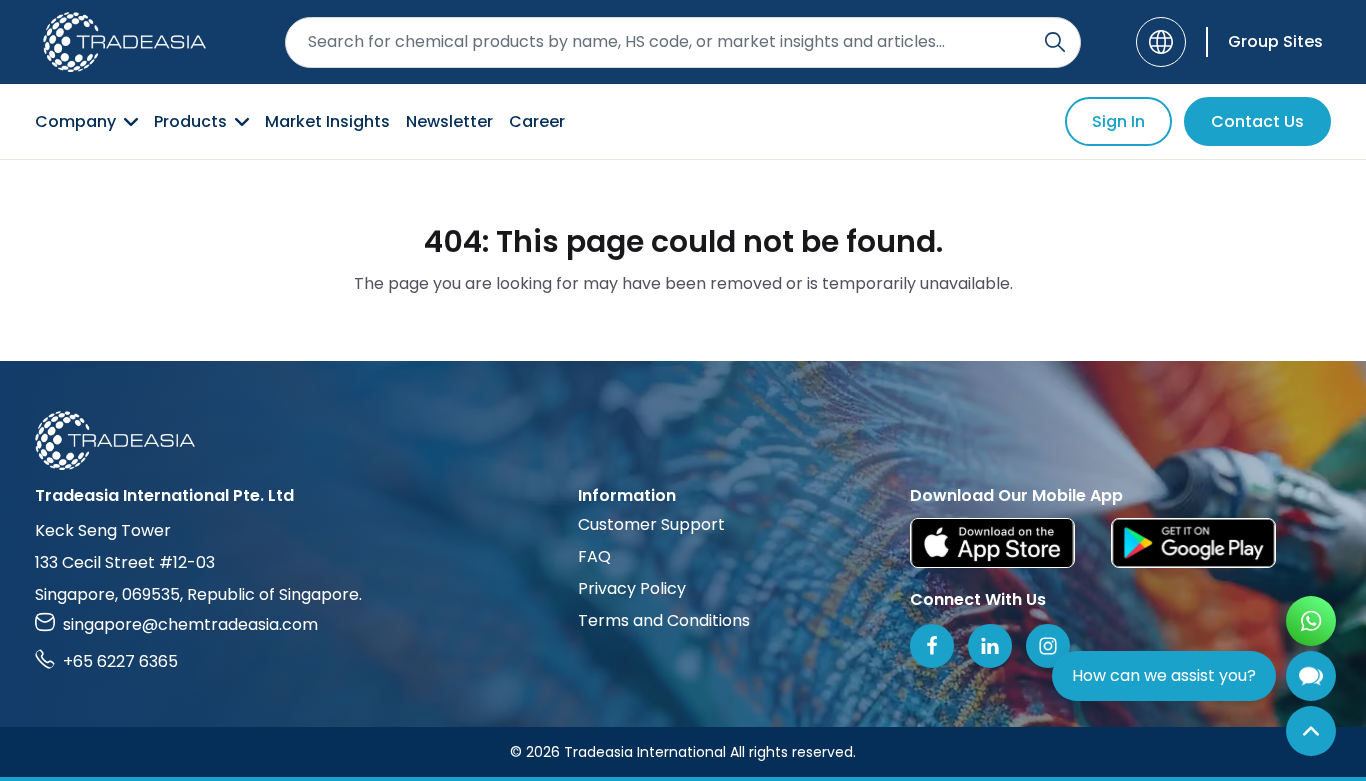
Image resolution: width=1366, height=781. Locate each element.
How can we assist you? (1164, 675)
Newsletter (449, 121)
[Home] (683, 440)
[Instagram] (1048, 646)
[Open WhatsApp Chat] (1311, 621)
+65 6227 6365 (120, 661)
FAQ (594, 556)
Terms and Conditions (664, 620)
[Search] (1055, 42)
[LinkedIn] (990, 646)
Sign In (1118, 121)
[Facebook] (932, 646)
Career (537, 121)
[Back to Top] (1311, 731)
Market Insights (327, 121)
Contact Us (1257, 121)
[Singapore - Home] (124, 42)
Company (75, 121)
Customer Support (651, 524)
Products (190, 121)
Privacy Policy (632, 588)
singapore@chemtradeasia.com (190, 624)
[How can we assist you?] (1311, 676)
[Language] (1161, 42)
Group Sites (1275, 41)
